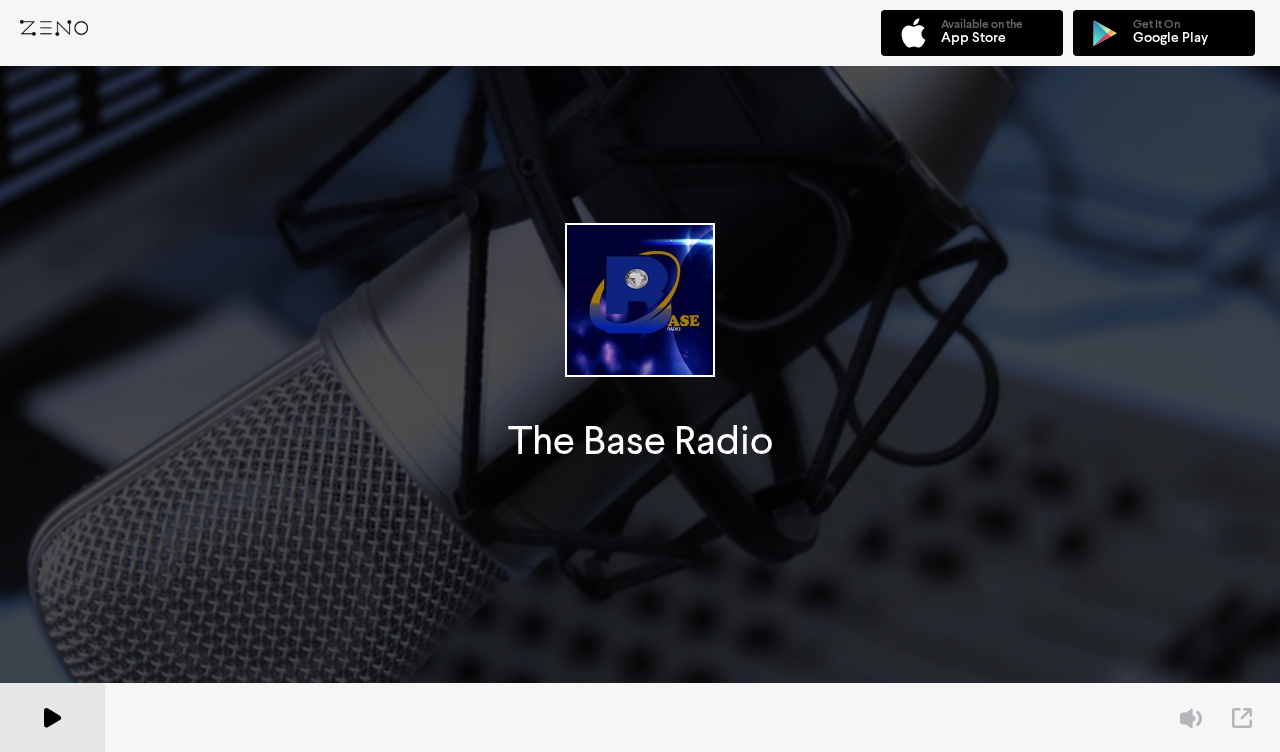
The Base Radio (640, 440)
